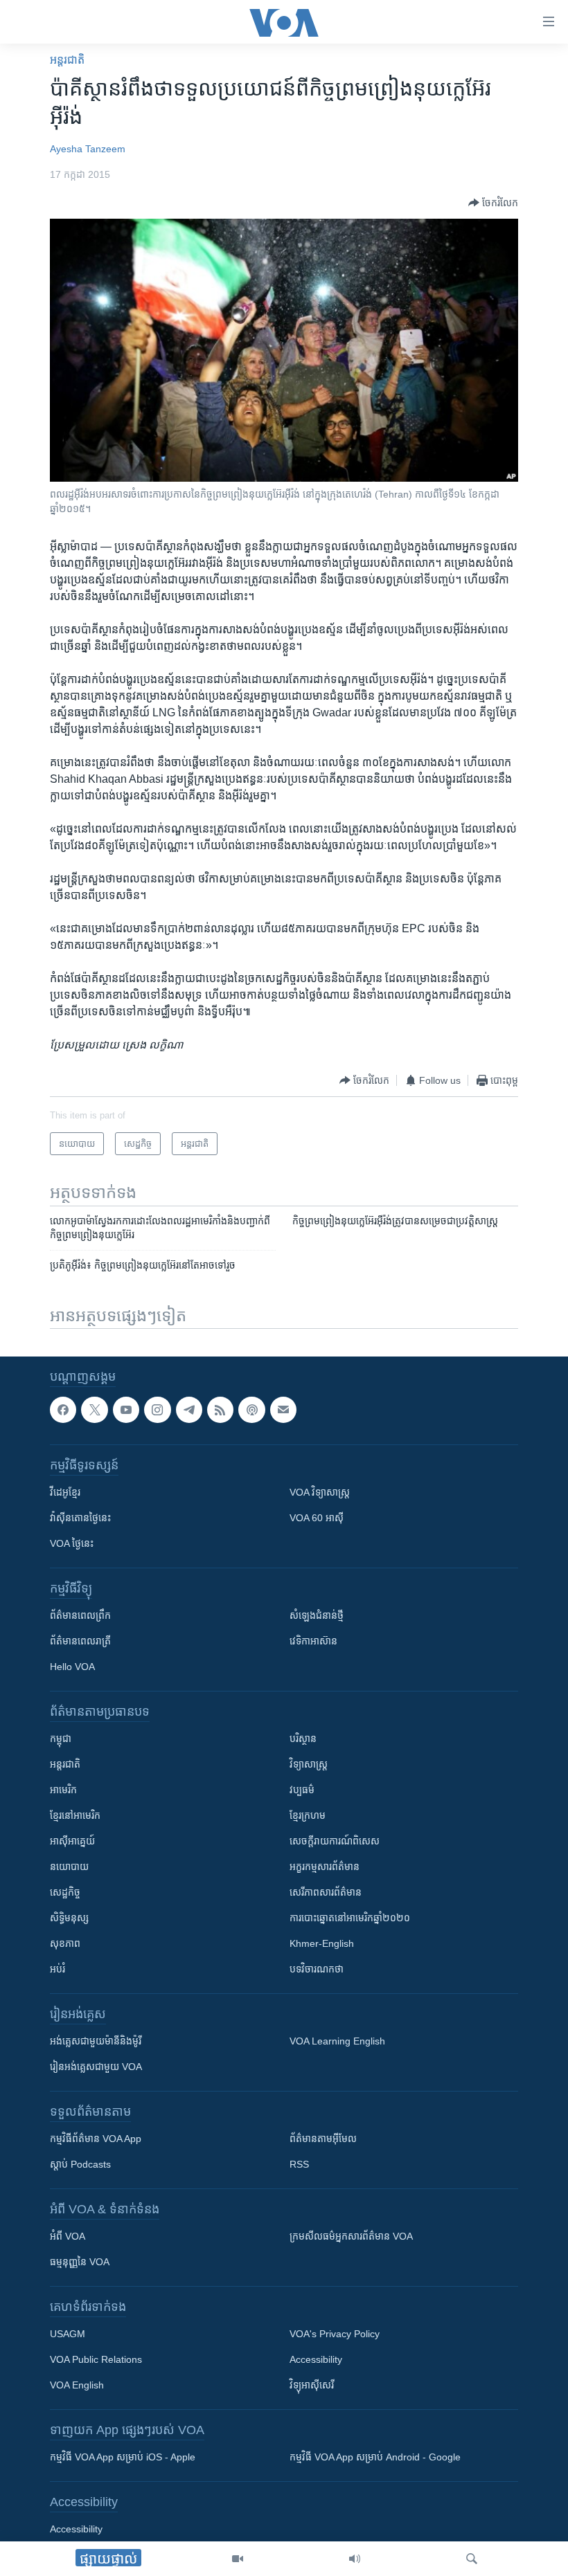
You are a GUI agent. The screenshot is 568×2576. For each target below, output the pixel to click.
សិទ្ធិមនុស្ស (69, 1919)
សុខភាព (65, 1944)
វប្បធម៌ (302, 1790)
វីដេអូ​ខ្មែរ (65, 1493)
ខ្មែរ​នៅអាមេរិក (75, 1816)
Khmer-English (322, 1944)
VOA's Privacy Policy (335, 2334)
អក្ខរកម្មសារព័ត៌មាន (325, 1867)
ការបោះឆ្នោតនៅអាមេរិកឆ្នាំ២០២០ (350, 1919)
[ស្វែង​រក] (472, 2559)
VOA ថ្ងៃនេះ (72, 1544)
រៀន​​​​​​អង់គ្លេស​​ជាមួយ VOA (96, 2067)
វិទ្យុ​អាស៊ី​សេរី (312, 2386)
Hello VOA (72, 1667)
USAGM (68, 2334)
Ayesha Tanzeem (88, 149)
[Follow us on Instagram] (157, 1410)
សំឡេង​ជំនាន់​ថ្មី (317, 1616)
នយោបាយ (69, 1867)
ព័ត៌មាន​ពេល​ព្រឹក (80, 1616)
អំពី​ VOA (68, 2237)
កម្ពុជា (61, 1739)
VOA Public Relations (96, 2360)
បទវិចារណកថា (317, 1970)
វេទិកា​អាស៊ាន (313, 1642)
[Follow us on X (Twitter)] (94, 1410)
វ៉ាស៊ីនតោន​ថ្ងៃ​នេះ (80, 1518)
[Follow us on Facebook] (63, 1410)
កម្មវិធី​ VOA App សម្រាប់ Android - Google (375, 2458)
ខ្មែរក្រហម (308, 1816)
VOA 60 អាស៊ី (317, 1518)
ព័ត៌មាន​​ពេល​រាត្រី (80, 1642)
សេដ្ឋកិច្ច (65, 1893)
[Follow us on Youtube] (126, 1410)
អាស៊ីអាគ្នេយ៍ (72, 1842)
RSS (299, 2165)
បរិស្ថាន (303, 1739)
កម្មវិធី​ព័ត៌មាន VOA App (96, 2139)
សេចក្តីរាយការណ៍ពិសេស (335, 1842)
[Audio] (355, 2559)
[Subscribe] (283, 1410)
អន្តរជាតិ (67, 60)
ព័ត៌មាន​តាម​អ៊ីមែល (323, 2139)
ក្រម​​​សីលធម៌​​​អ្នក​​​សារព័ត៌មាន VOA (351, 2237)
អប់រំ (57, 1970)
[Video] (238, 2559)
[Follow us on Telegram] (189, 1410)
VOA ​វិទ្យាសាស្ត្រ (320, 1493)
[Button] (493, 203)
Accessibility (316, 2360)
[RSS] (220, 1410)
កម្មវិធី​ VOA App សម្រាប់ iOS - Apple (123, 2458)
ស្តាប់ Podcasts (80, 2165)
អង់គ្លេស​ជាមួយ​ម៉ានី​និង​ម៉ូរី (96, 2042)
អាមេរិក (63, 1790)
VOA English (77, 2386)
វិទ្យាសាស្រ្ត (309, 1765)
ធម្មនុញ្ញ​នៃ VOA (80, 2262)
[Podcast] (251, 1410)
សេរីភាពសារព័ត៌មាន (326, 1893)
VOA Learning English (337, 2042)
